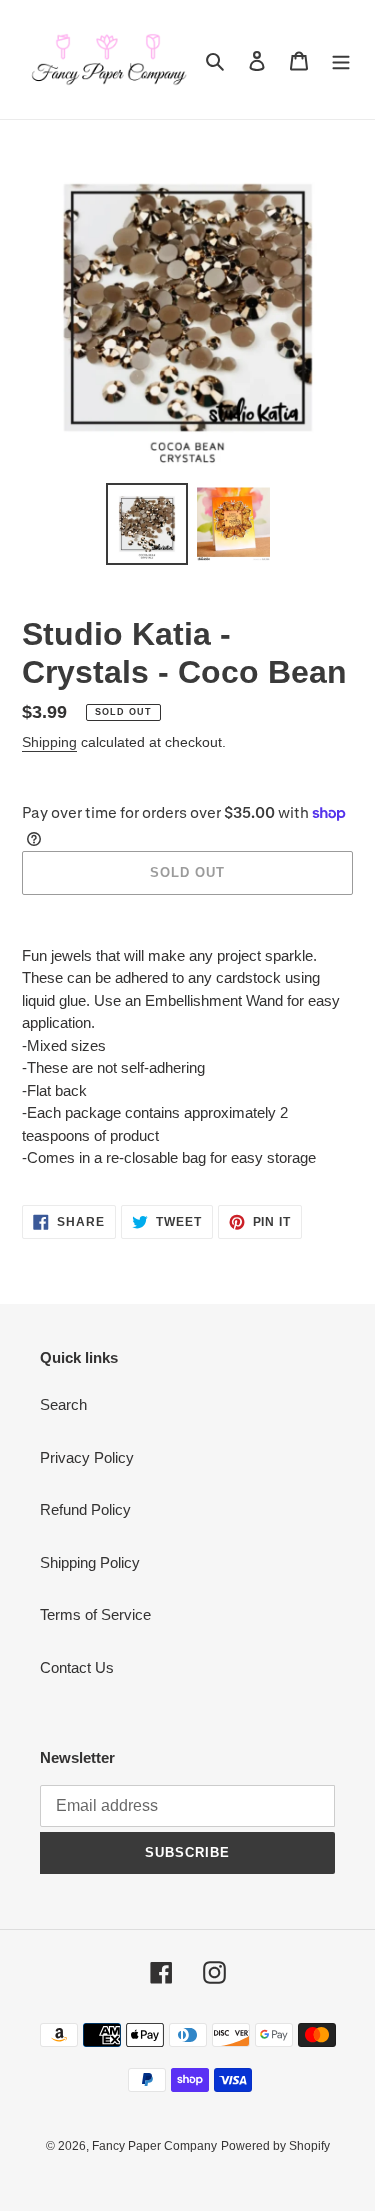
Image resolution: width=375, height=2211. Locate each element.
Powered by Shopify (275, 2146)
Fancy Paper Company (154, 2146)
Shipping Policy (90, 1562)
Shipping (49, 742)
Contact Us (77, 1667)
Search (63, 1404)
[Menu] (341, 59)
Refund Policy (85, 1509)
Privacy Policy (87, 1457)
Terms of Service (95, 1614)
